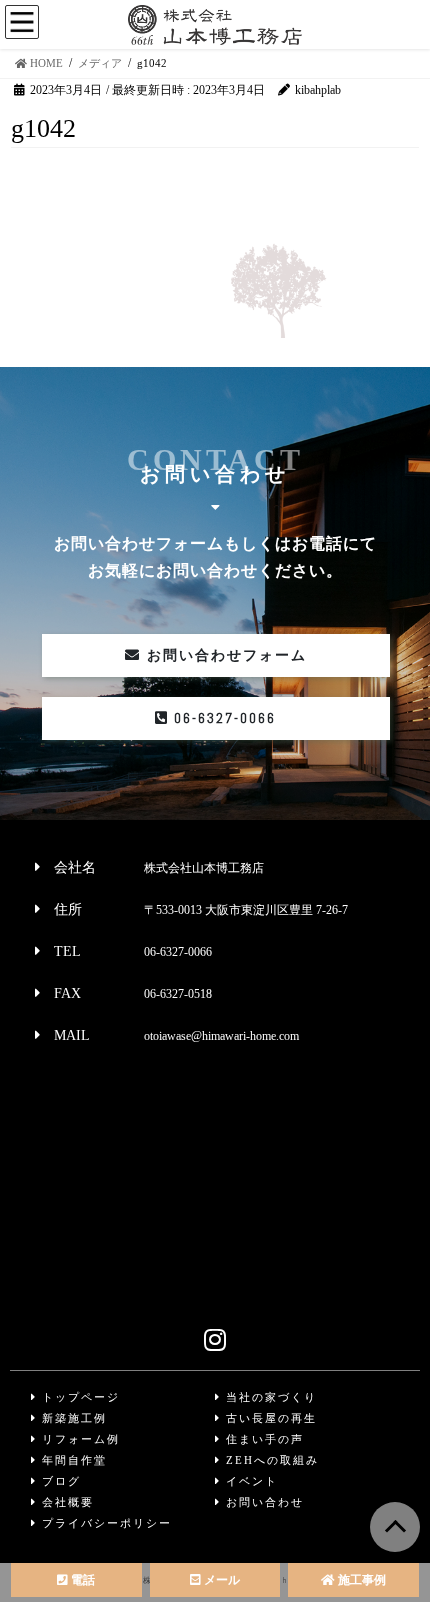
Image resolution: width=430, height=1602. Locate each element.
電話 (81, 1580)
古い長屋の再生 (269, 1418)
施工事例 (360, 1580)
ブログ (59, 1481)
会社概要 (65, 1502)
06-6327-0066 (222, 718)
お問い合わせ (262, 1502)
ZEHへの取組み (270, 1460)
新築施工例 (72, 1418)
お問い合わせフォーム (224, 655)
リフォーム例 (78, 1439)
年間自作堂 (72, 1460)
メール (220, 1580)
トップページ (78, 1397)
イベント (249, 1481)
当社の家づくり (269, 1397)
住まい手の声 (262, 1439)
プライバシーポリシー (104, 1523)
